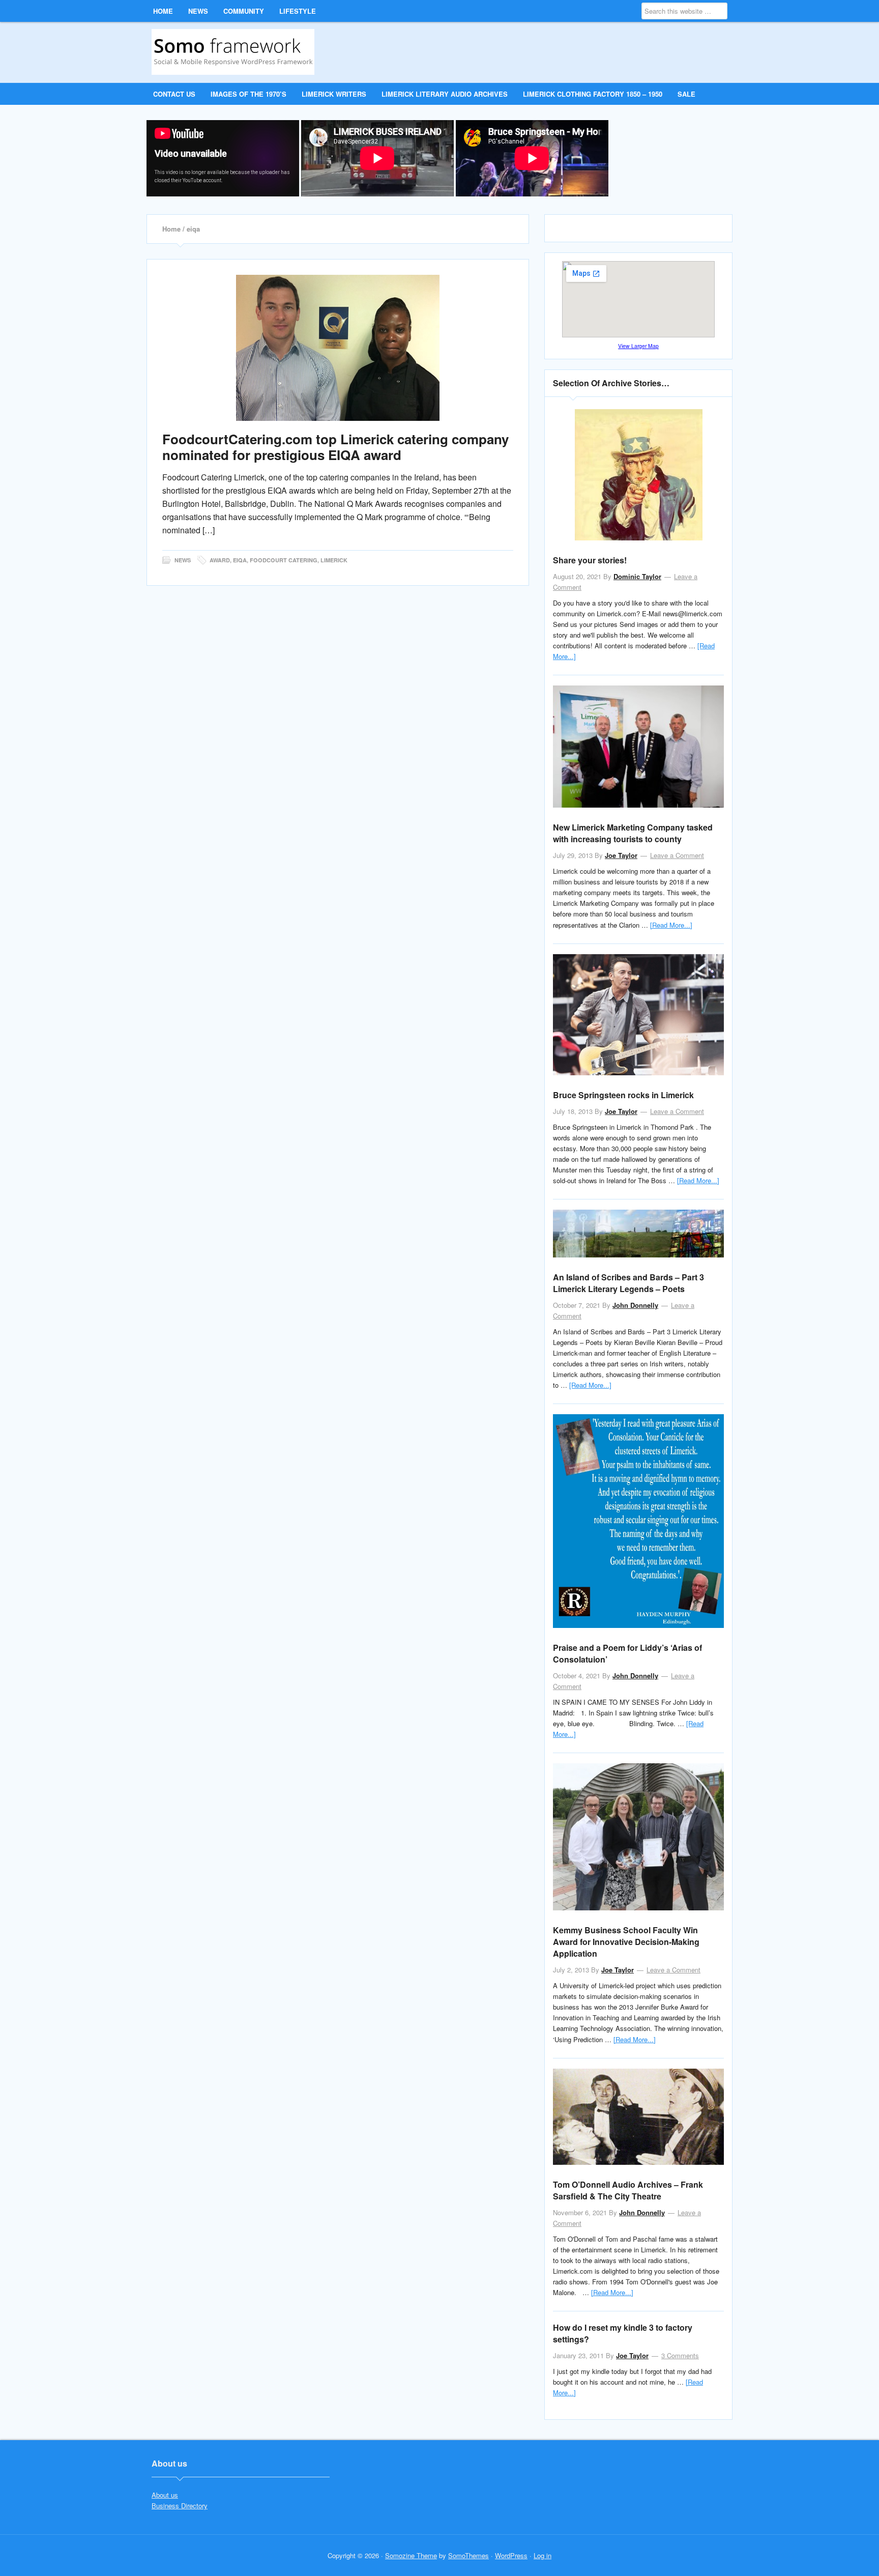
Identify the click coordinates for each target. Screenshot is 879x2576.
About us (165, 2495)
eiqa (240, 560)
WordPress (511, 2555)
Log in (543, 2555)
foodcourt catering (284, 560)
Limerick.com (237, 52)
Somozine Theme (411, 2555)
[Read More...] (671, 925)
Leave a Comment (677, 855)
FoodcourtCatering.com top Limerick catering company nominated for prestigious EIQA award (335, 447)
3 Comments (680, 2355)
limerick (334, 560)
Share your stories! (590, 560)
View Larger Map (638, 346)
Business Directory (180, 2506)
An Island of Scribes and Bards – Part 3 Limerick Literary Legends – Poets (628, 1283)
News (183, 560)
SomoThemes (468, 2555)
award (220, 560)
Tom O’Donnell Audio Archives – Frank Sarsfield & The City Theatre (628, 2190)
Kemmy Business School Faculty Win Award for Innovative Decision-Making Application (626, 1942)
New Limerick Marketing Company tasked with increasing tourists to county (633, 833)
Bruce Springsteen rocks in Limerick (623, 1095)
